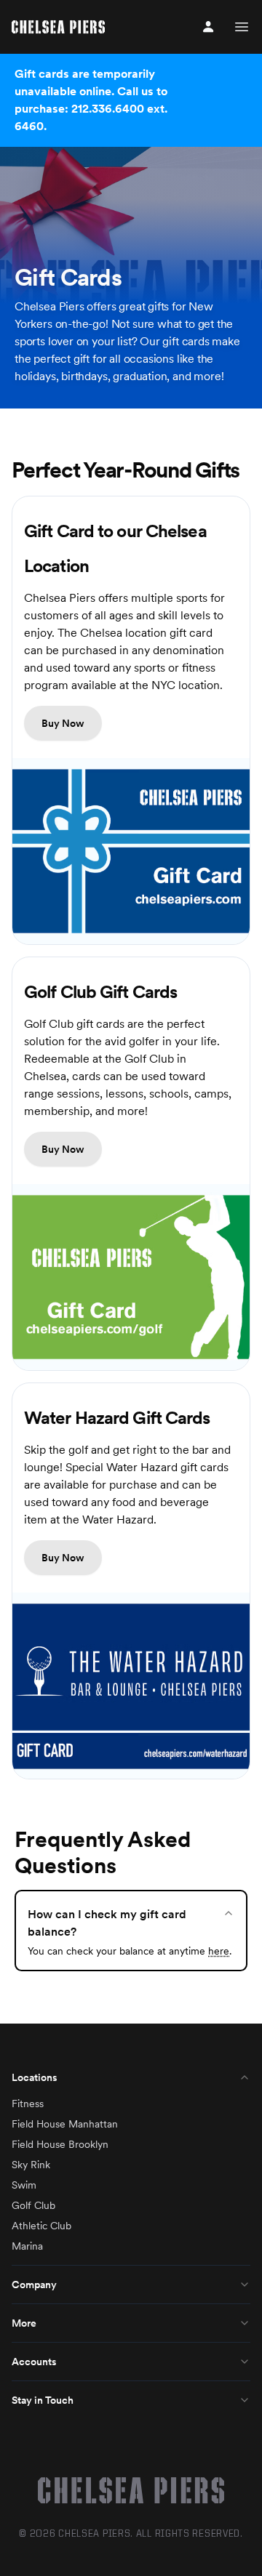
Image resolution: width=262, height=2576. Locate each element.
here (219, 1951)
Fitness (28, 2104)
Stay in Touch (43, 2400)
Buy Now (63, 723)
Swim (24, 2185)
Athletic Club (41, 2226)
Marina (27, 2246)
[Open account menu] (208, 27)
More (24, 2323)
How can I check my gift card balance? (107, 1923)
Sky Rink (31, 2165)
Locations (35, 2077)
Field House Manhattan (65, 2124)
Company (34, 2285)
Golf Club (33, 2205)
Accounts (34, 2362)
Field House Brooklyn (60, 2144)
